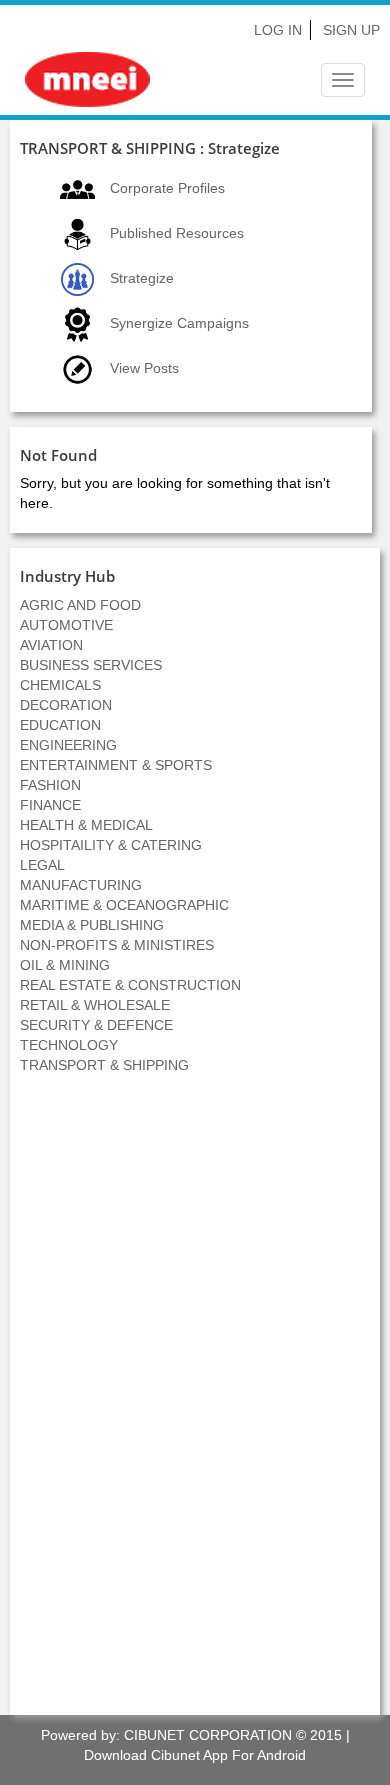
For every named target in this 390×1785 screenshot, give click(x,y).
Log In (278, 30)
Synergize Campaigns (179, 323)
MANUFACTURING (81, 885)
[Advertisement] (195, 1405)
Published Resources (177, 233)
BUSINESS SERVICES (91, 665)
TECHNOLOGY (69, 1045)
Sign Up (351, 30)
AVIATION (51, 645)
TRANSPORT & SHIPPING (104, 1065)
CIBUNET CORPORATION (208, 1735)
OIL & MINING (65, 965)
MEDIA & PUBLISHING (92, 925)
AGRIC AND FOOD (80, 605)
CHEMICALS (60, 685)
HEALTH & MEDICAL (86, 825)
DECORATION (66, 705)
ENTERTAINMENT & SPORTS (116, 765)
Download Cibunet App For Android (195, 1755)
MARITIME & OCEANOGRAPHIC (124, 905)
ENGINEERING (68, 745)
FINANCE (50, 805)
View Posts (144, 368)
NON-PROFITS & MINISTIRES (117, 945)
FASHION (50, 785)
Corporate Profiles (167, 188)
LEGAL (42, 865)
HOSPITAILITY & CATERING (111, 845)
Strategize (142, 278)
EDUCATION (60, 725)
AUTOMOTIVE (66, 625)
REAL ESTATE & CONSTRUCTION (130, 985)
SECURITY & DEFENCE (96, 1025)
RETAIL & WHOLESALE (95, 1005)
